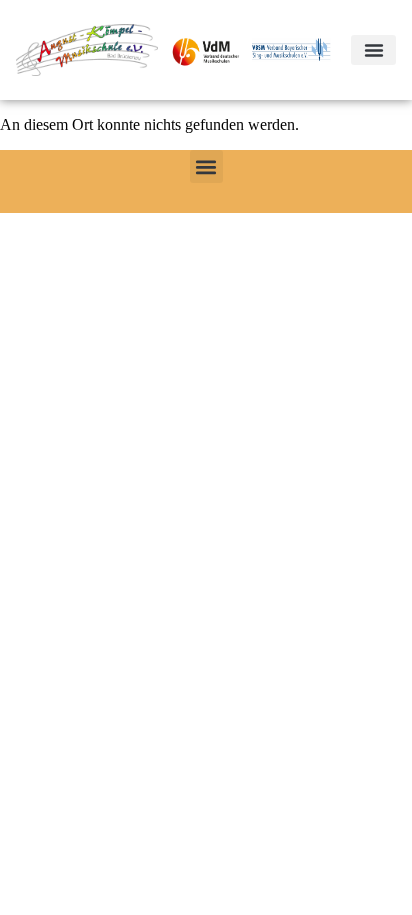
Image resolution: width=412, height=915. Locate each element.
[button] (373, 50)
